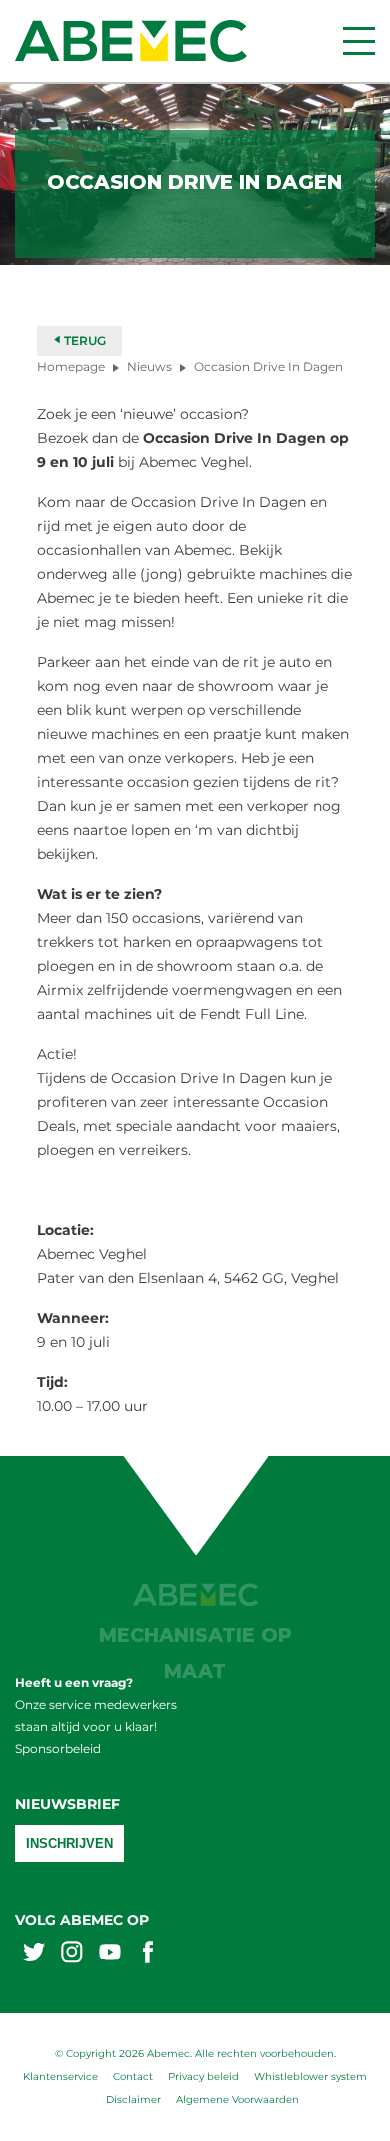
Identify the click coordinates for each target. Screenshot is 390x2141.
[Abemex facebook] (148, 1954)
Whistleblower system (310, 2076)
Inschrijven (69, 1843)
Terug (83, 340)
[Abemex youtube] (110, 1954)
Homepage (71, 366)
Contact (133, 2076)
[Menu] (359, 41)
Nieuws (149, 366)
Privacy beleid (203, 2076)
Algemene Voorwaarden (237, 2099)
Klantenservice (60, 2076)
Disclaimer (133, 2099)
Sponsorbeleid (58, 1748)
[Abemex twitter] (34, 1954)
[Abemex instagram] (72, 1954)
